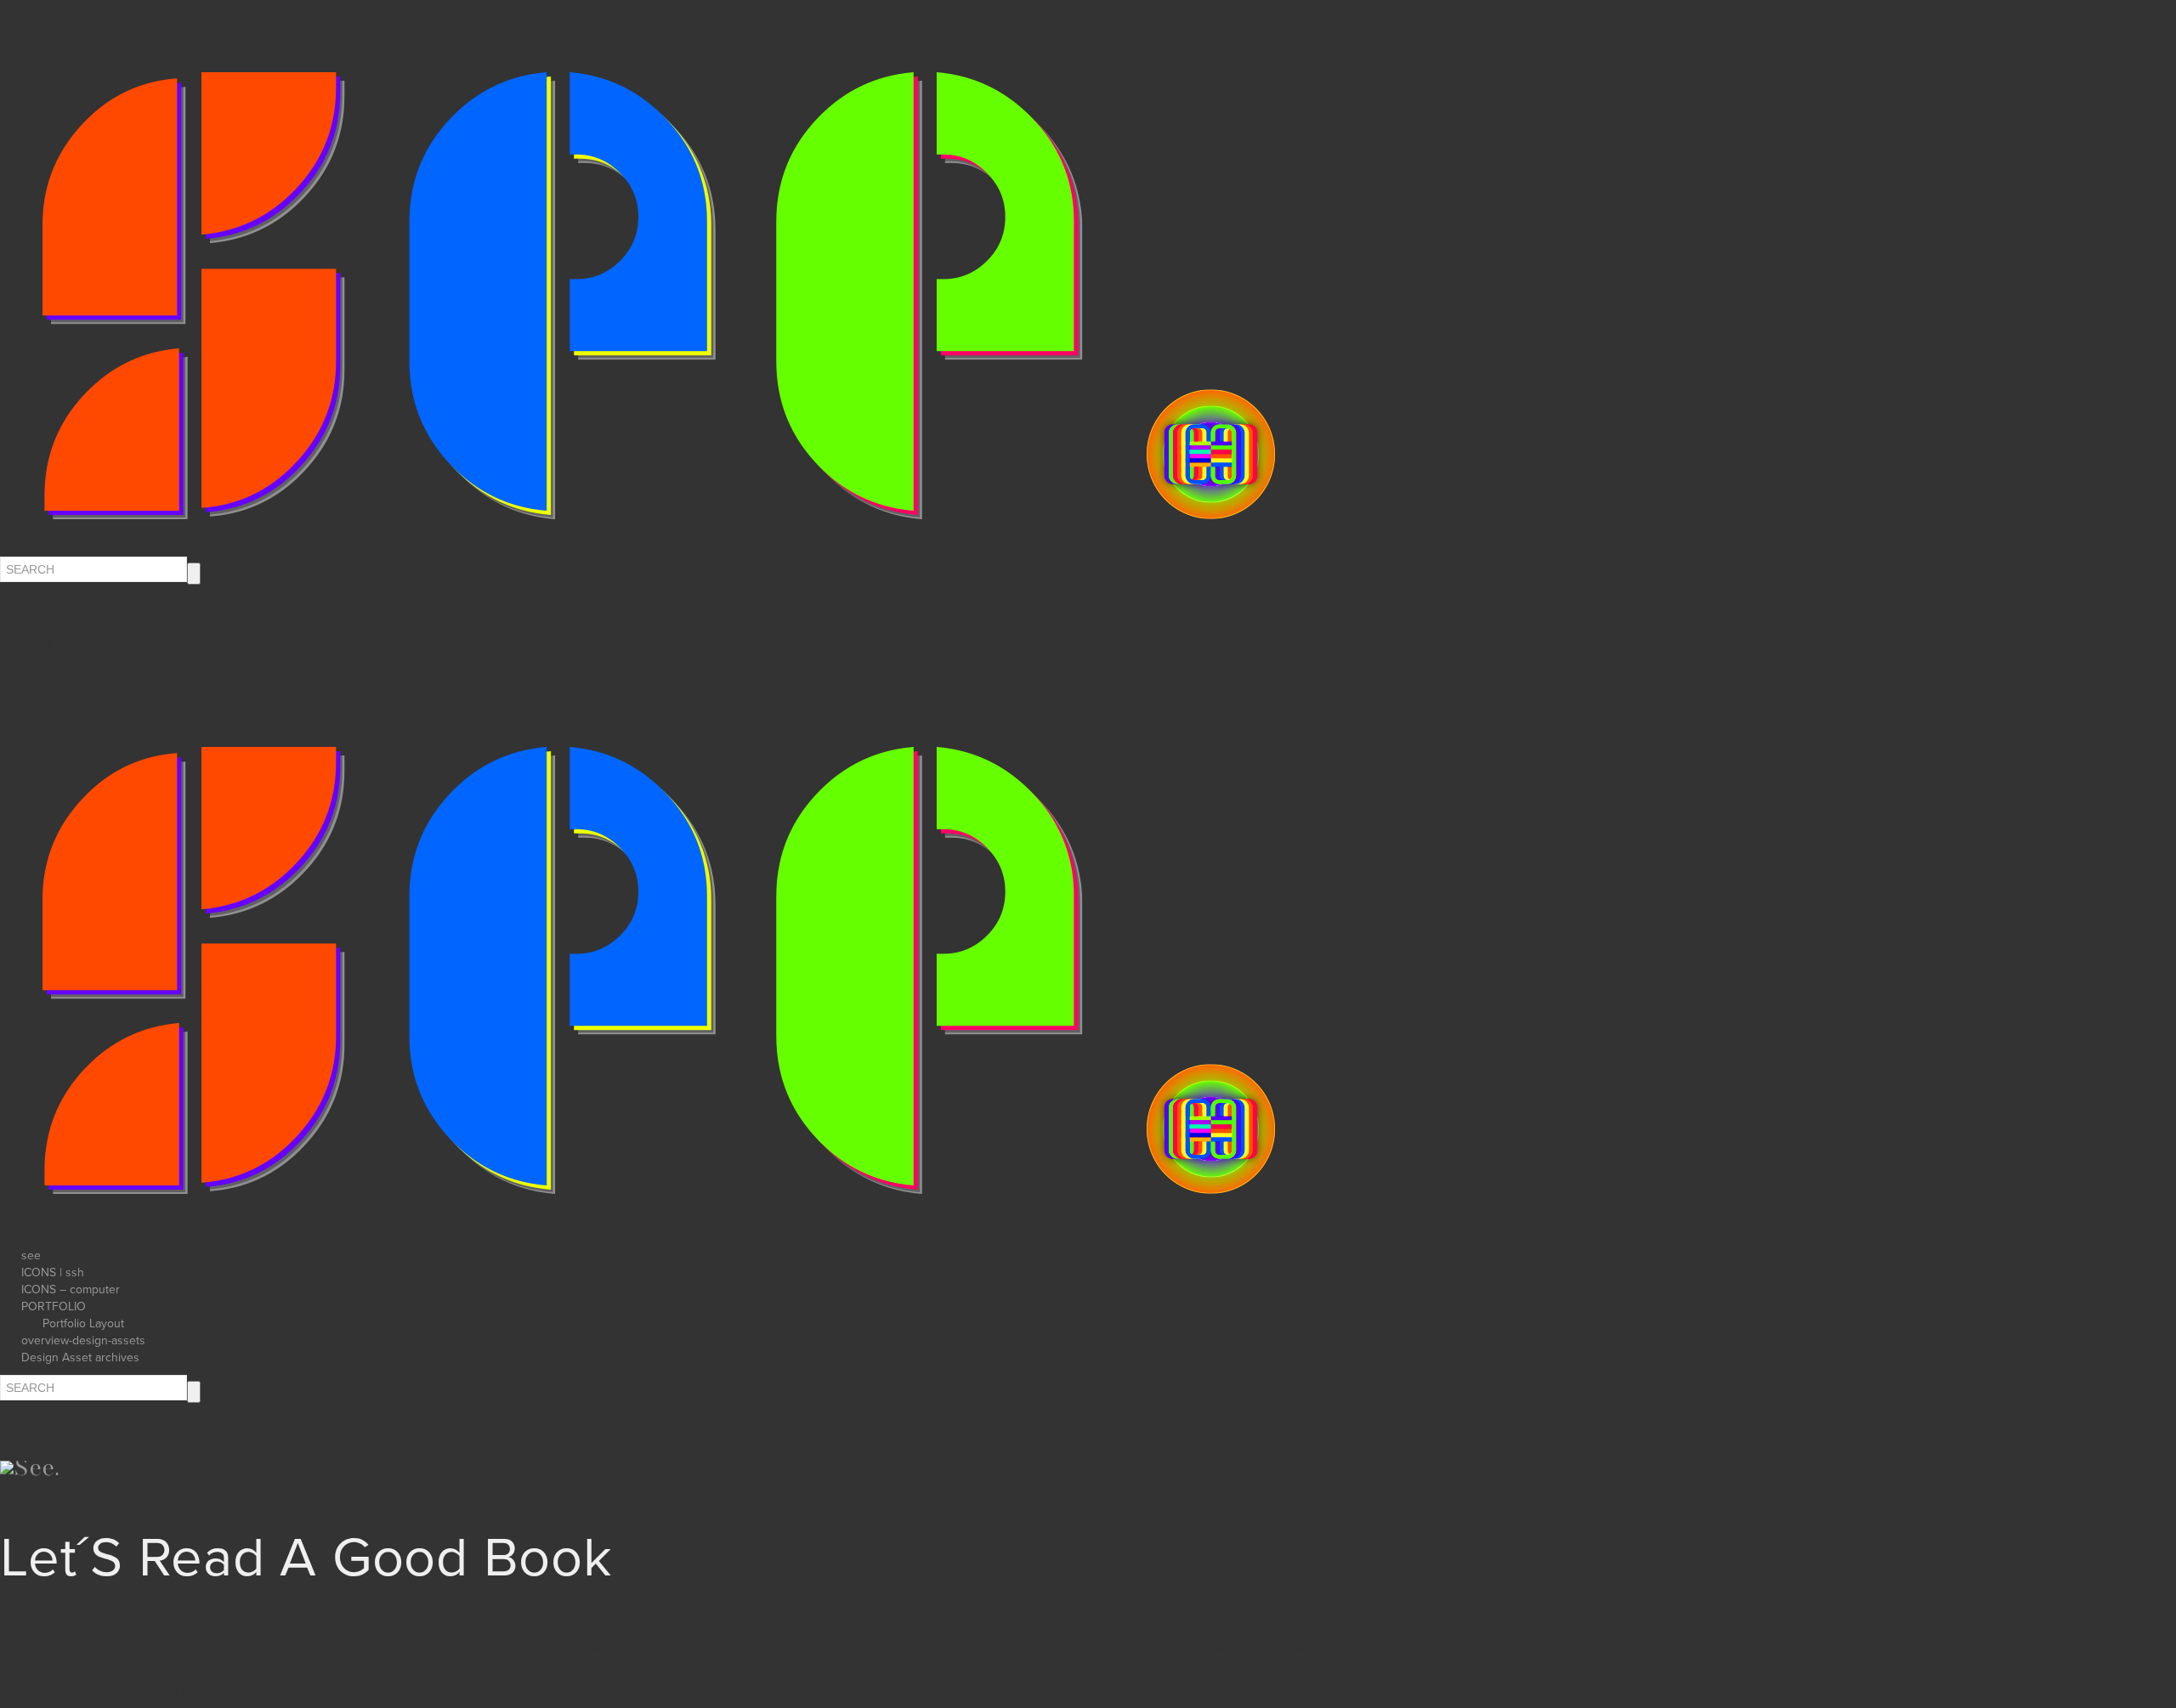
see (31, 1256)
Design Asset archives (80, 1357)
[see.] (659, 970)
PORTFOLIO (54, 1306)
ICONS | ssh (53, 1273)
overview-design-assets (83, 1340)
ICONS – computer (71, 1289)
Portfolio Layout (83, 1323)
